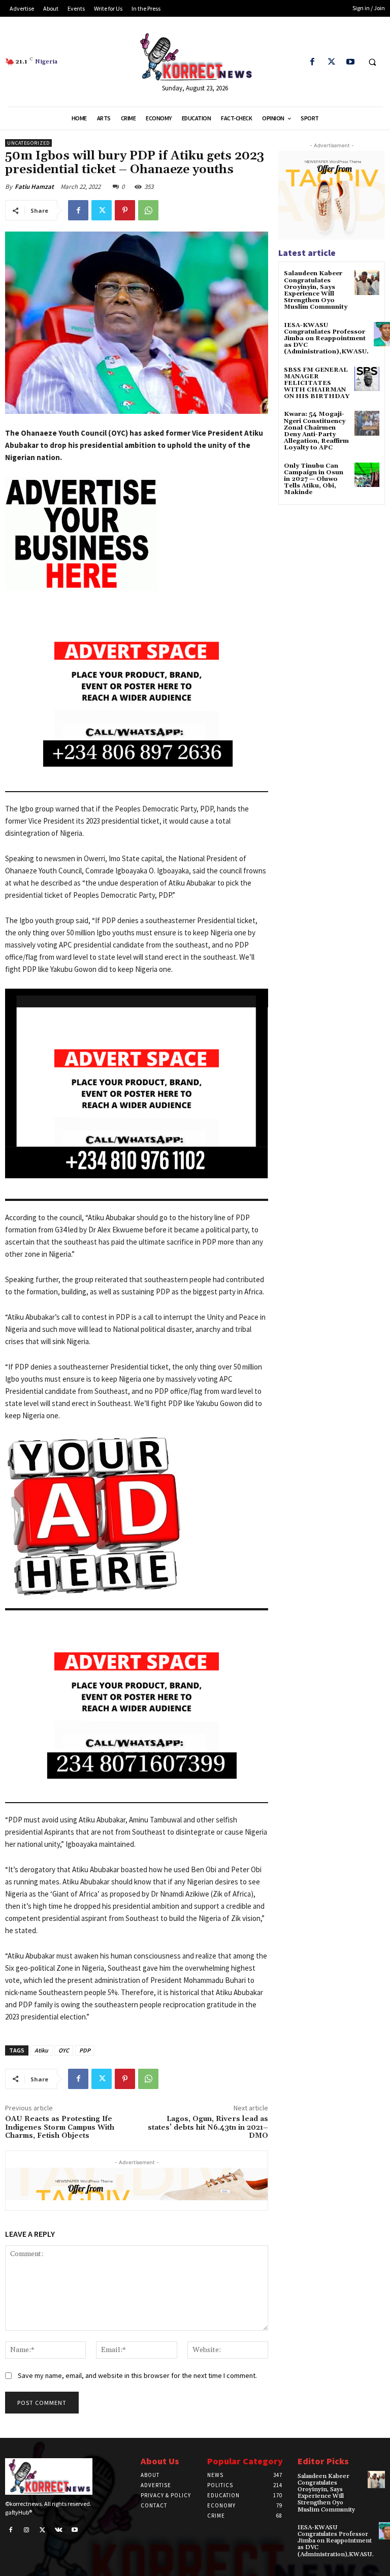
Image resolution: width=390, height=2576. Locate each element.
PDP (85, 2050)
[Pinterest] (125, 210)
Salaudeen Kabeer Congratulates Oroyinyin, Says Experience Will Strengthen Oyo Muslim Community (316, 290)
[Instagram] (27, 2530)
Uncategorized (28, 143)
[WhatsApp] (148, 210)
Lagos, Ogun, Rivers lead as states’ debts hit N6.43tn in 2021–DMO (208, 2128)
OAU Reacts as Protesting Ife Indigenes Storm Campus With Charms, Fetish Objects (60, 2128)
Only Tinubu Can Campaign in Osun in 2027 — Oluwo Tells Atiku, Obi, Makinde (314, 479)
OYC (64, 2050)
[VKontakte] (59, 2530)
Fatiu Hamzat (34, 187)
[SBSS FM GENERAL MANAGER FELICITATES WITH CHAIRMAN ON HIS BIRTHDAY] (367, 379)
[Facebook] (313, 62)
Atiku (41, 2050)
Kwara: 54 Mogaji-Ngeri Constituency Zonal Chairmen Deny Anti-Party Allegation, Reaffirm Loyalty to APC (316, 431)
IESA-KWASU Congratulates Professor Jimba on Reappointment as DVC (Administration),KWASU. (326, 339)
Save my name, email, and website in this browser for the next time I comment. (137, 2375)
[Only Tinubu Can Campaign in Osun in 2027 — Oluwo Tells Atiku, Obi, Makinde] (367, 475)
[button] (372, 62)
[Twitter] (331, 62)
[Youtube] (350, 62)
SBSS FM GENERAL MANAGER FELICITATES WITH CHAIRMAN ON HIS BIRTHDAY (317, 383)
